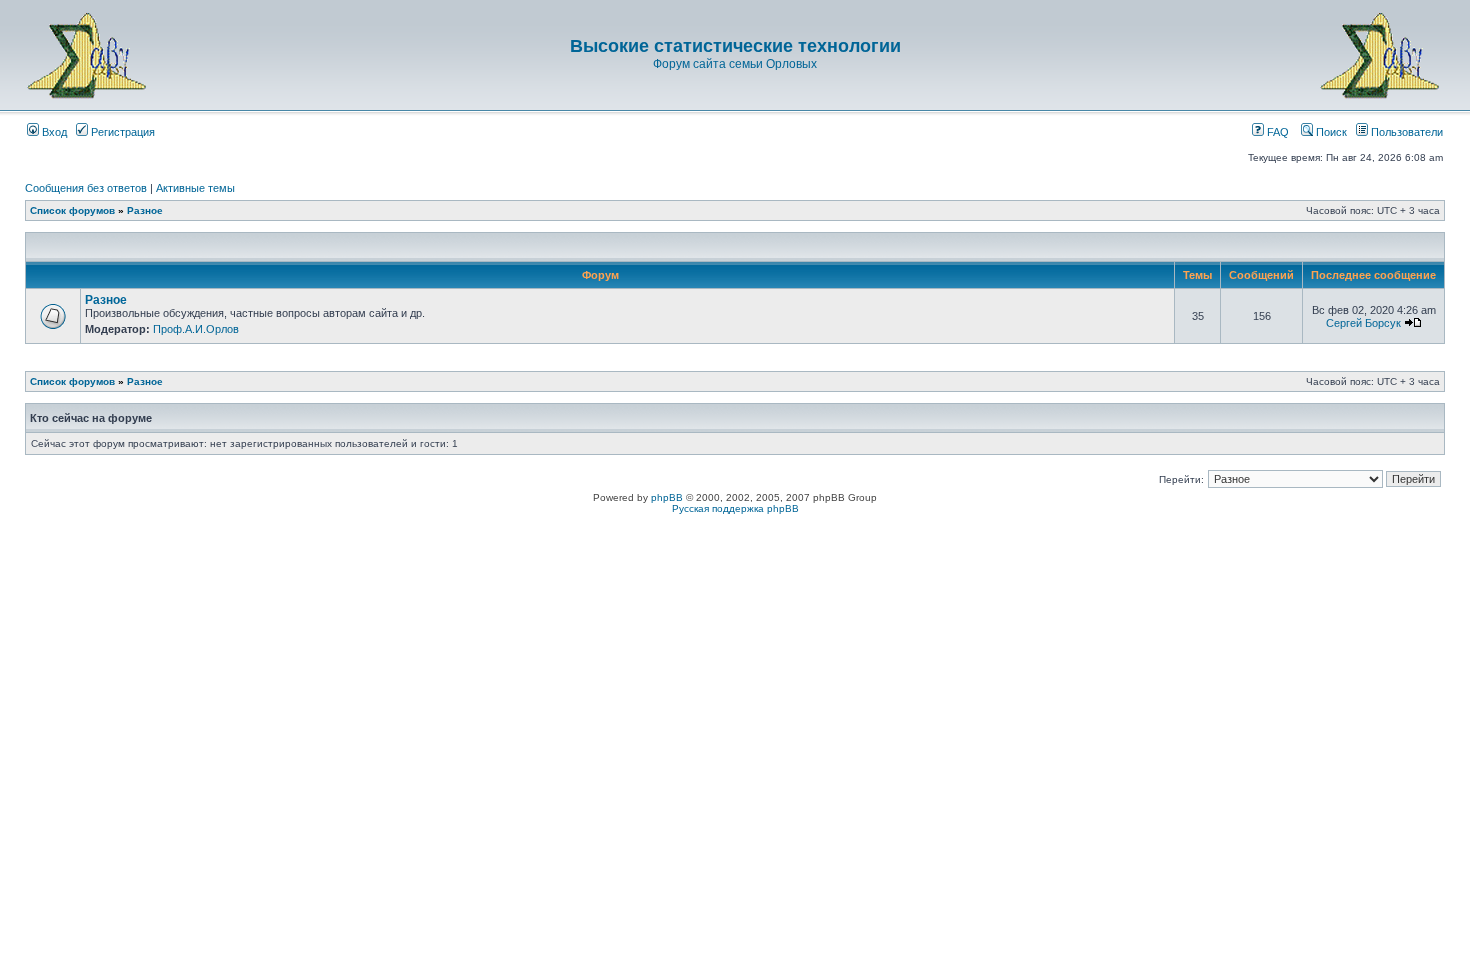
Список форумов (72, 210)
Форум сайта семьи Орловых (735, 64)
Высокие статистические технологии (735, 46)
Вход (53, 132)
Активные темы (195, 188)
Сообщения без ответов (86, 188)
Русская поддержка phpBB (735, 508)
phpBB (667, 497)
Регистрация (121, 132)
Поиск (1330, 132)
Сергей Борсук (1363, 323)
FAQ (1276, 132)
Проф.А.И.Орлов (196, 329)
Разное (145, 210)
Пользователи (1405, 132)
